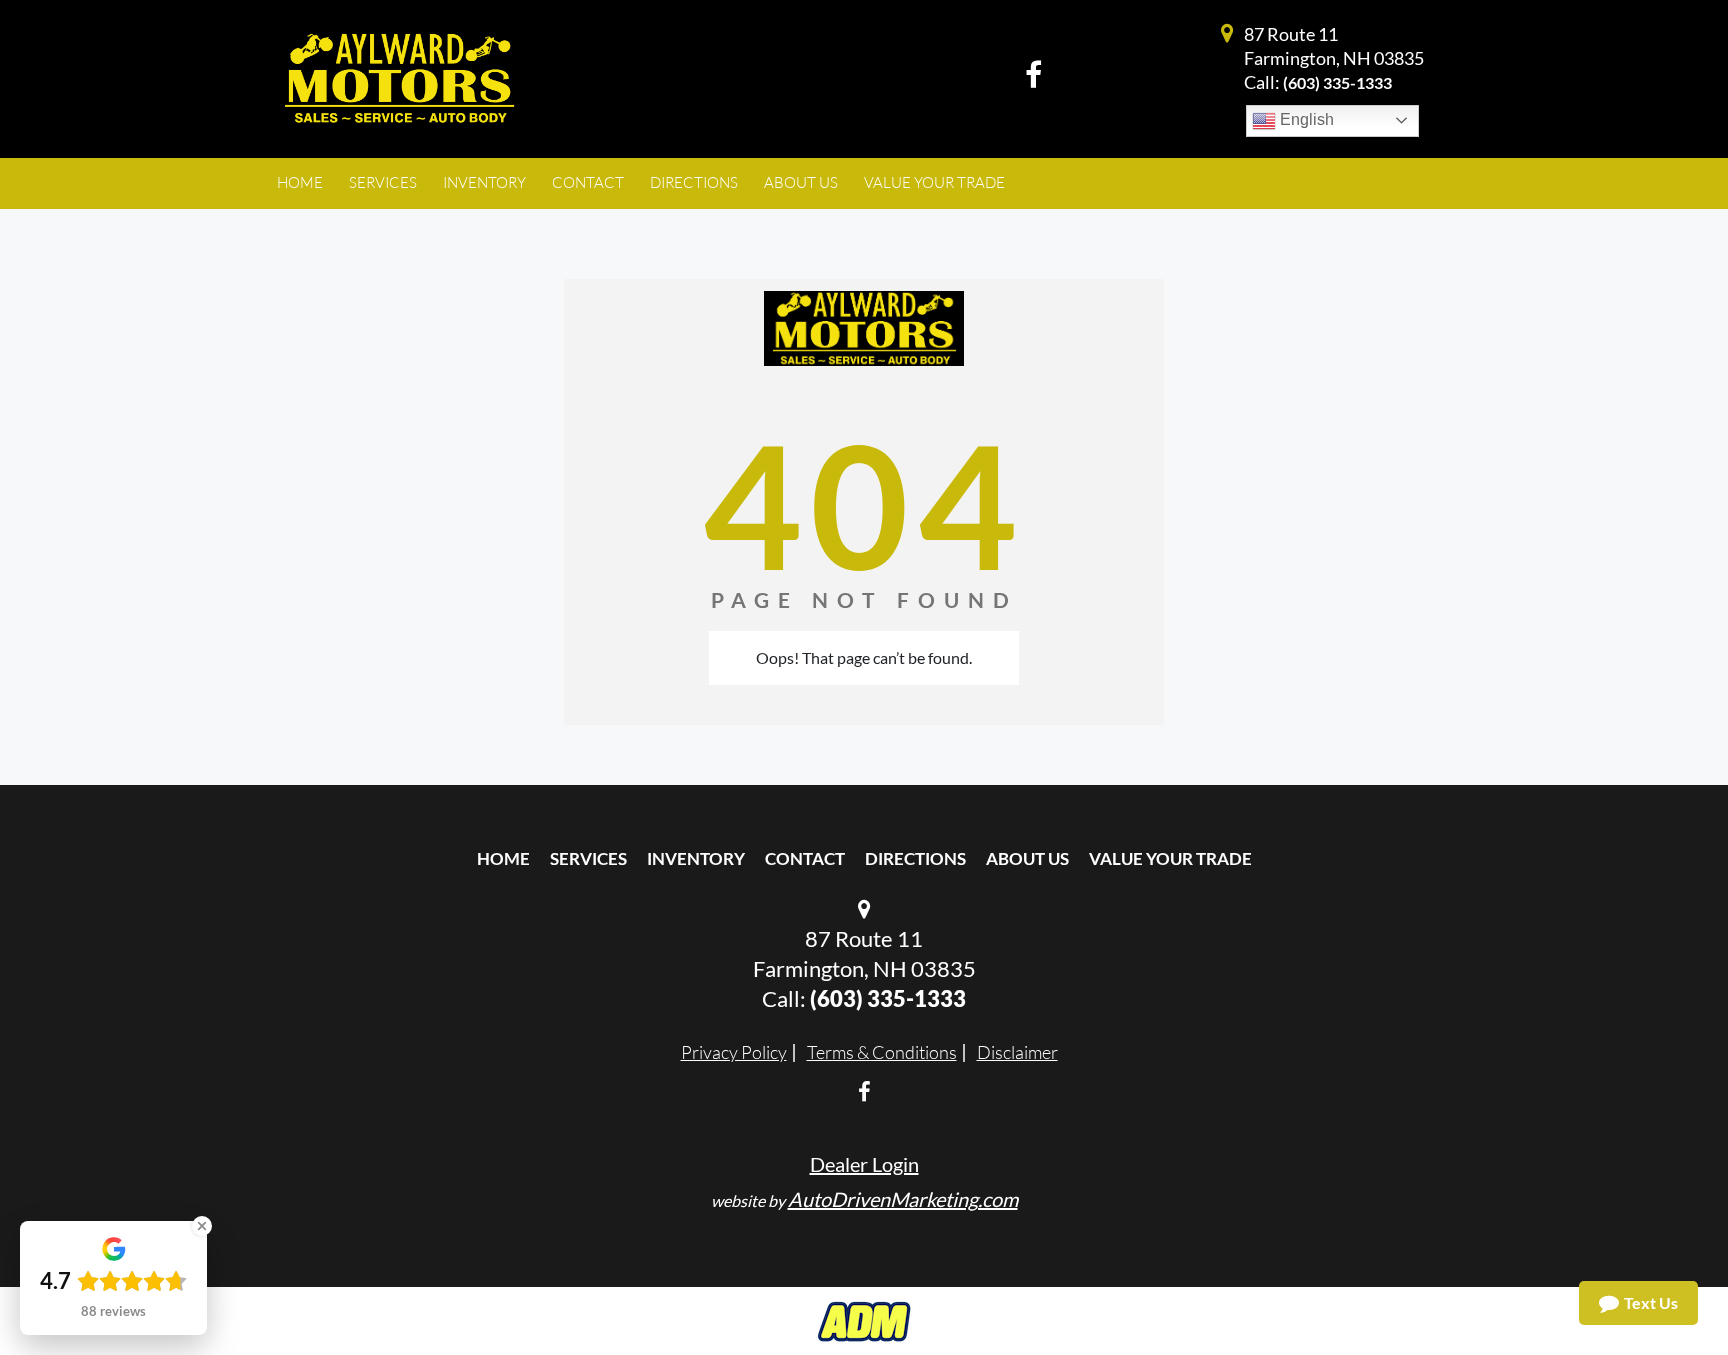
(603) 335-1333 (1337, 82)
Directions (915, 858)
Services (588, 858)
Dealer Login (864, 1164)
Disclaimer (1017, 1052)
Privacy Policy (734, 1052)
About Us (1027, 858)
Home (503, 858)
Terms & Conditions (882, 1052)
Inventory (696, 858)
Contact (805, 858)
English (1305, 119)
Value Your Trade (1170, 858)
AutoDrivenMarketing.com (903, 1199)
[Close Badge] (202, 1226)
